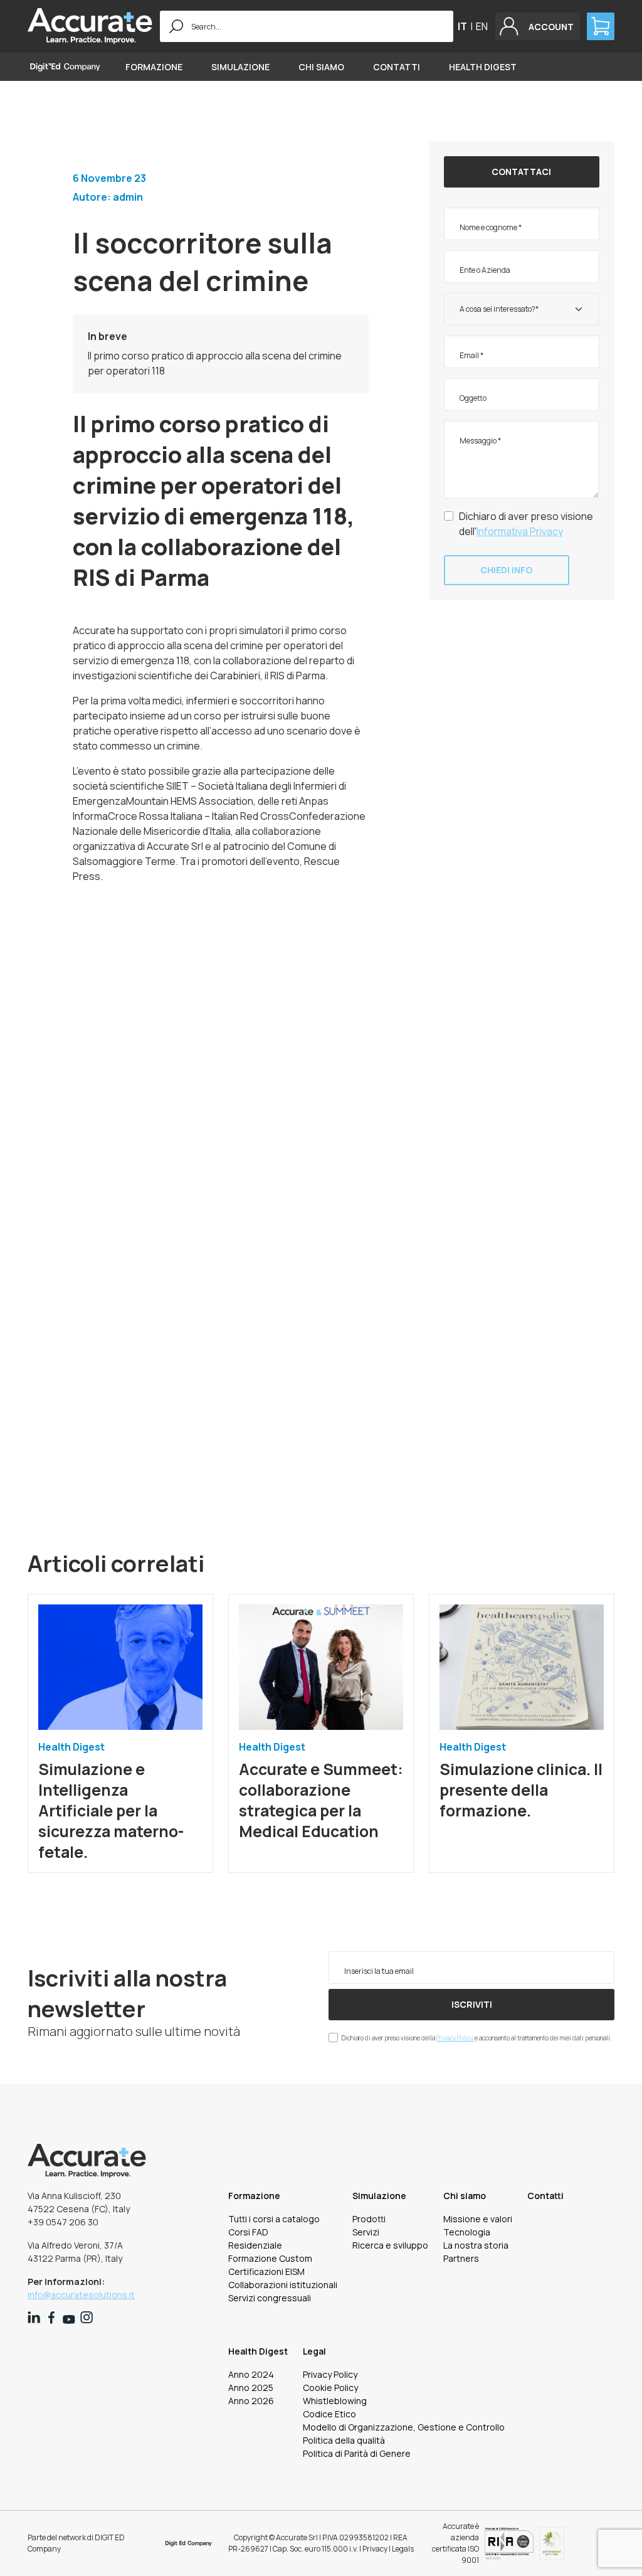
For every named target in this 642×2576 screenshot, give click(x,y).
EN (482, 26)
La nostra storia (476, 2245)
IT (462, 26)
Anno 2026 (251, 2401)
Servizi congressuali (270, 2298)
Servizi (366, 2232)
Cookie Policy (330, 2388)
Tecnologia (467, 2232)
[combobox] (522, 309)
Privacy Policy (455, 2038)
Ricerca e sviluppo (390, 2245)
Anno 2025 (251, 2388)
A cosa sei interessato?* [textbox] (499, 309)
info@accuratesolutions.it (81, 2295)
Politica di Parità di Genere (357, 2453)
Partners (461, 2258)
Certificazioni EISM (266, 2271)
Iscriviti (472, 2004)
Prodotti (369, 2219)
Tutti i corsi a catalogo (274, 2219)
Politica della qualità (344, 2440)
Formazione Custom (270, 2258)
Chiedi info (506, 570)
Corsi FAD (248, 2232)
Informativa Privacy (520, 531)
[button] (538, 26)
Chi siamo (321, 67)
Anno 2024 (251, 2374)
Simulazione (240, 67)
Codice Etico (329, 2414)
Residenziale (255, 2245)
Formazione (154, 67)
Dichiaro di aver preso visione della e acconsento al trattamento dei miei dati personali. (476, 2038)
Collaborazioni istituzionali (283, 2285)
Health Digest (483, 67)
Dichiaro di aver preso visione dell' (526, 524)
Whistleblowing (335, 2401)
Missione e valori (478, 2219)
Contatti (397, 67)
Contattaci (521, 172)
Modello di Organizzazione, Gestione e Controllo (404, 2427)
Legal (314, 2351)
